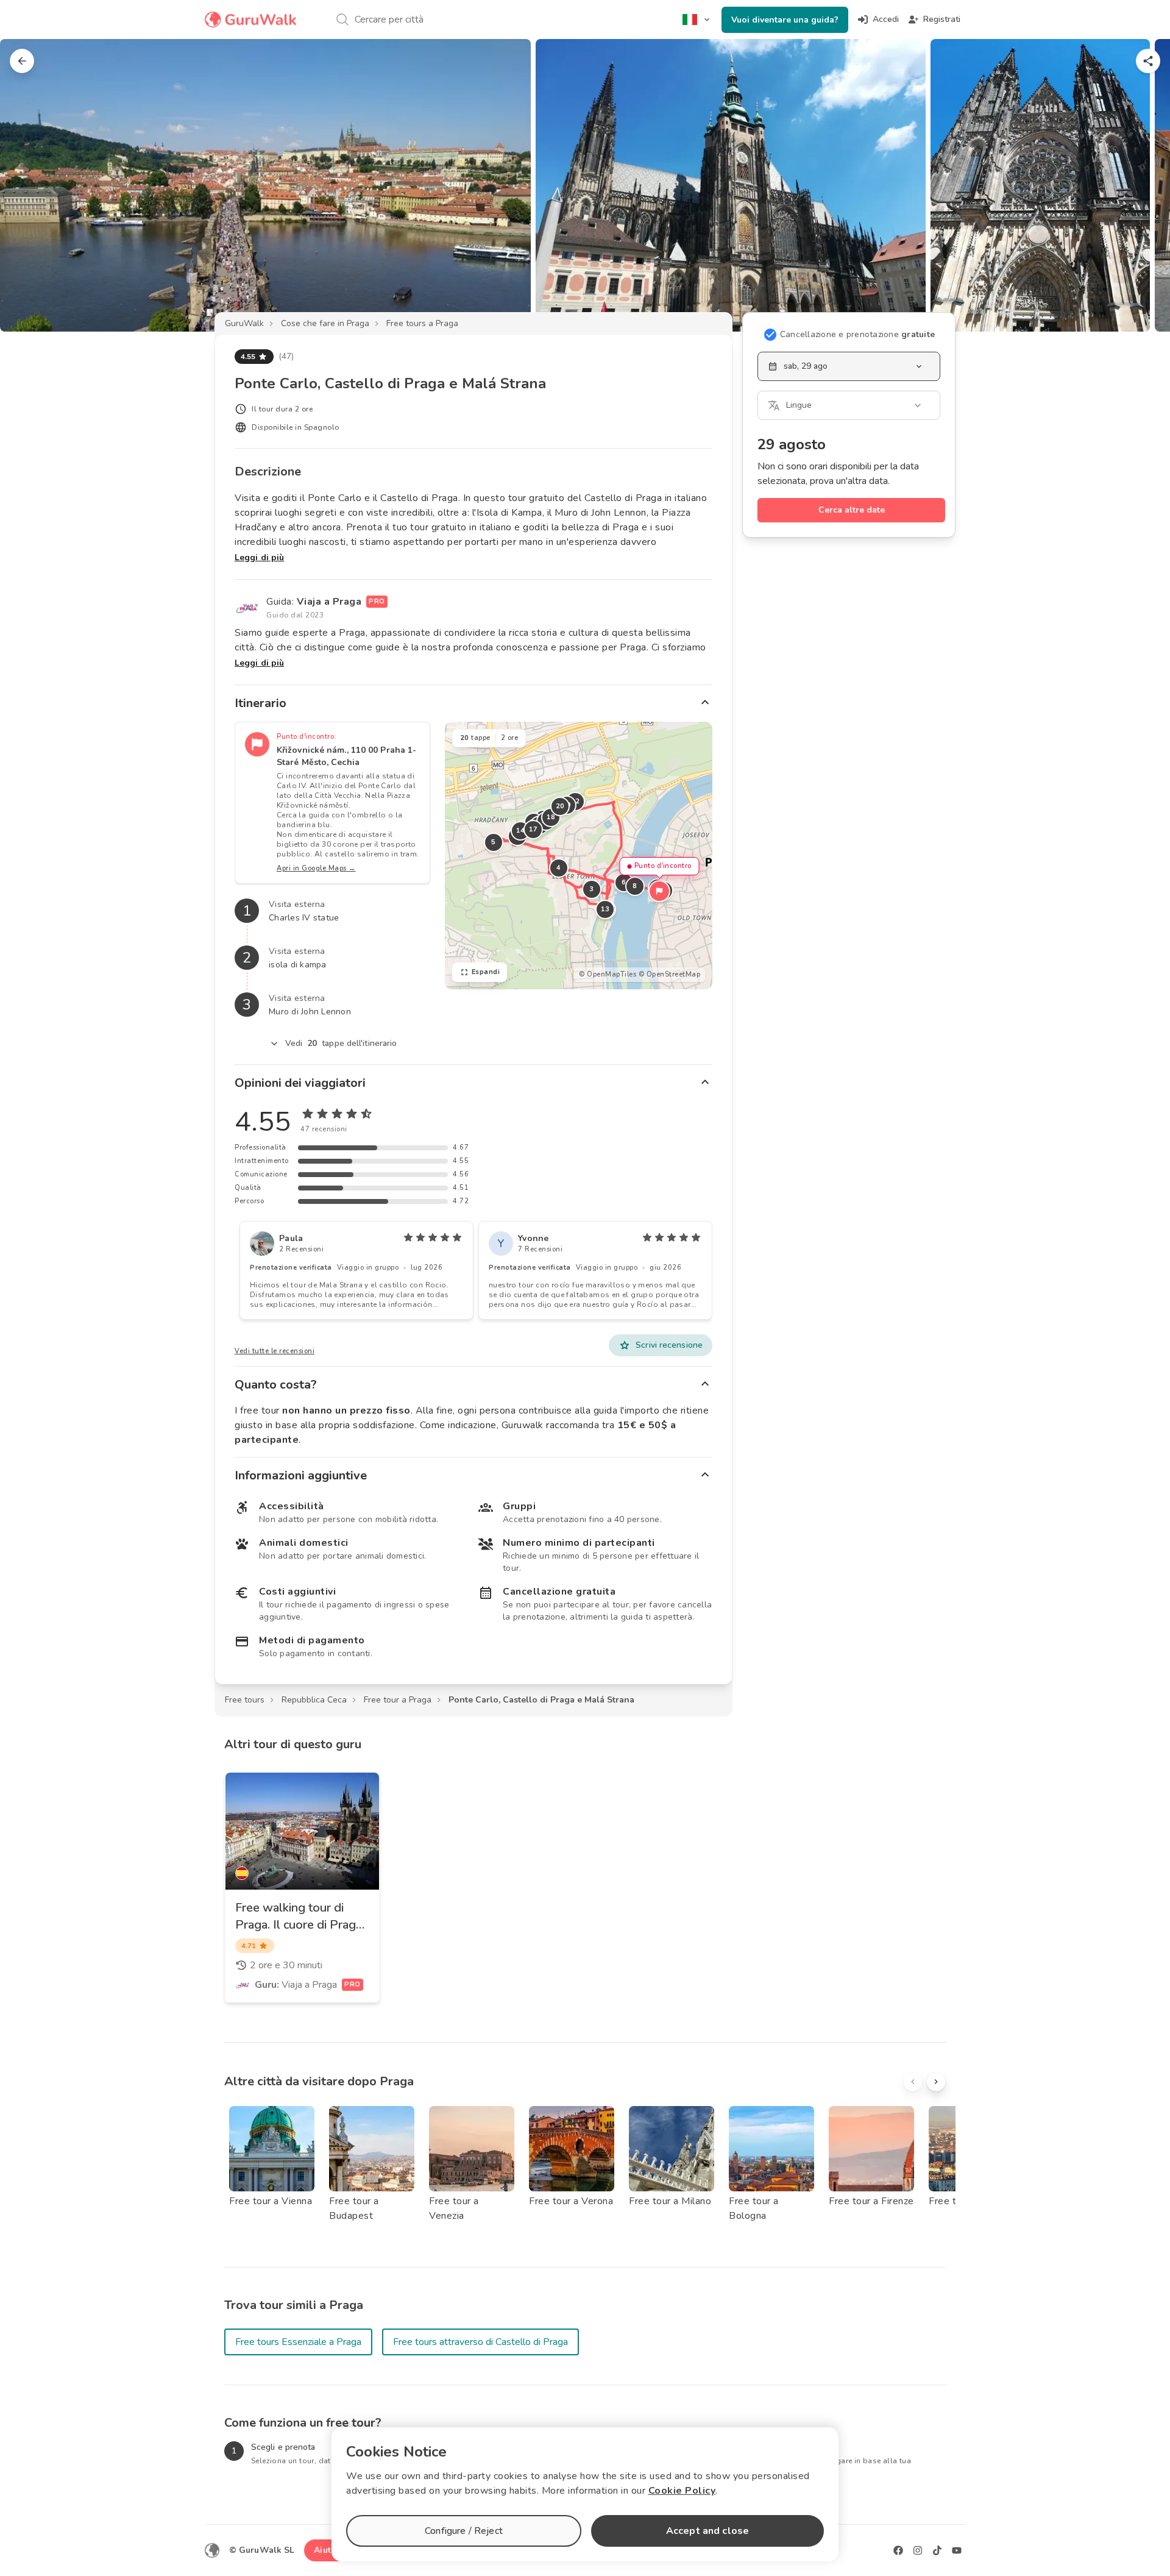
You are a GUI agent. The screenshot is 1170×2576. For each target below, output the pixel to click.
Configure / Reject (464, 2531)
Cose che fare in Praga (325, 323)
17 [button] (533, 829)
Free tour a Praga (398, 1700)
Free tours (245, 1700)
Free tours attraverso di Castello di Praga (480, 2342)
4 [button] (559, 868)
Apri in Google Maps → (316, 868)
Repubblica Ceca (314, 1700)
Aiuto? (327, 2550)
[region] (579, 856)
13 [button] (605, 909)
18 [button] (551, 817)
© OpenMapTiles (608, 974)
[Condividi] (1148, 61)
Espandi (486, 972)
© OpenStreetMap (670, 974)
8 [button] (635, 886)
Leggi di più (259, 557)
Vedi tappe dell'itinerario (341, 1043)
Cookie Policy (682, 2491)
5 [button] (494, 842)
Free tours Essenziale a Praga (298, 2342)
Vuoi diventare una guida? (785, 20)
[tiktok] (937, 2550)
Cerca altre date (852, 510)
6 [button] (624, 882)
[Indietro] (22, 61)
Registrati (942, 19)
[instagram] (918, 2550)
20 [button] (560, 806)
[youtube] (957, 2550)
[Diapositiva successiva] (1141, 185)
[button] (659, 891)
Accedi (886, 19)
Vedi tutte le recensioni (275, 1351)
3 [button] (592, 889)
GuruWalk (244, 323)
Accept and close (707, 2531)
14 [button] (520, 831)
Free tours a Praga (422, 323)
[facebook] (898, 2550)
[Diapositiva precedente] (29, 185)
